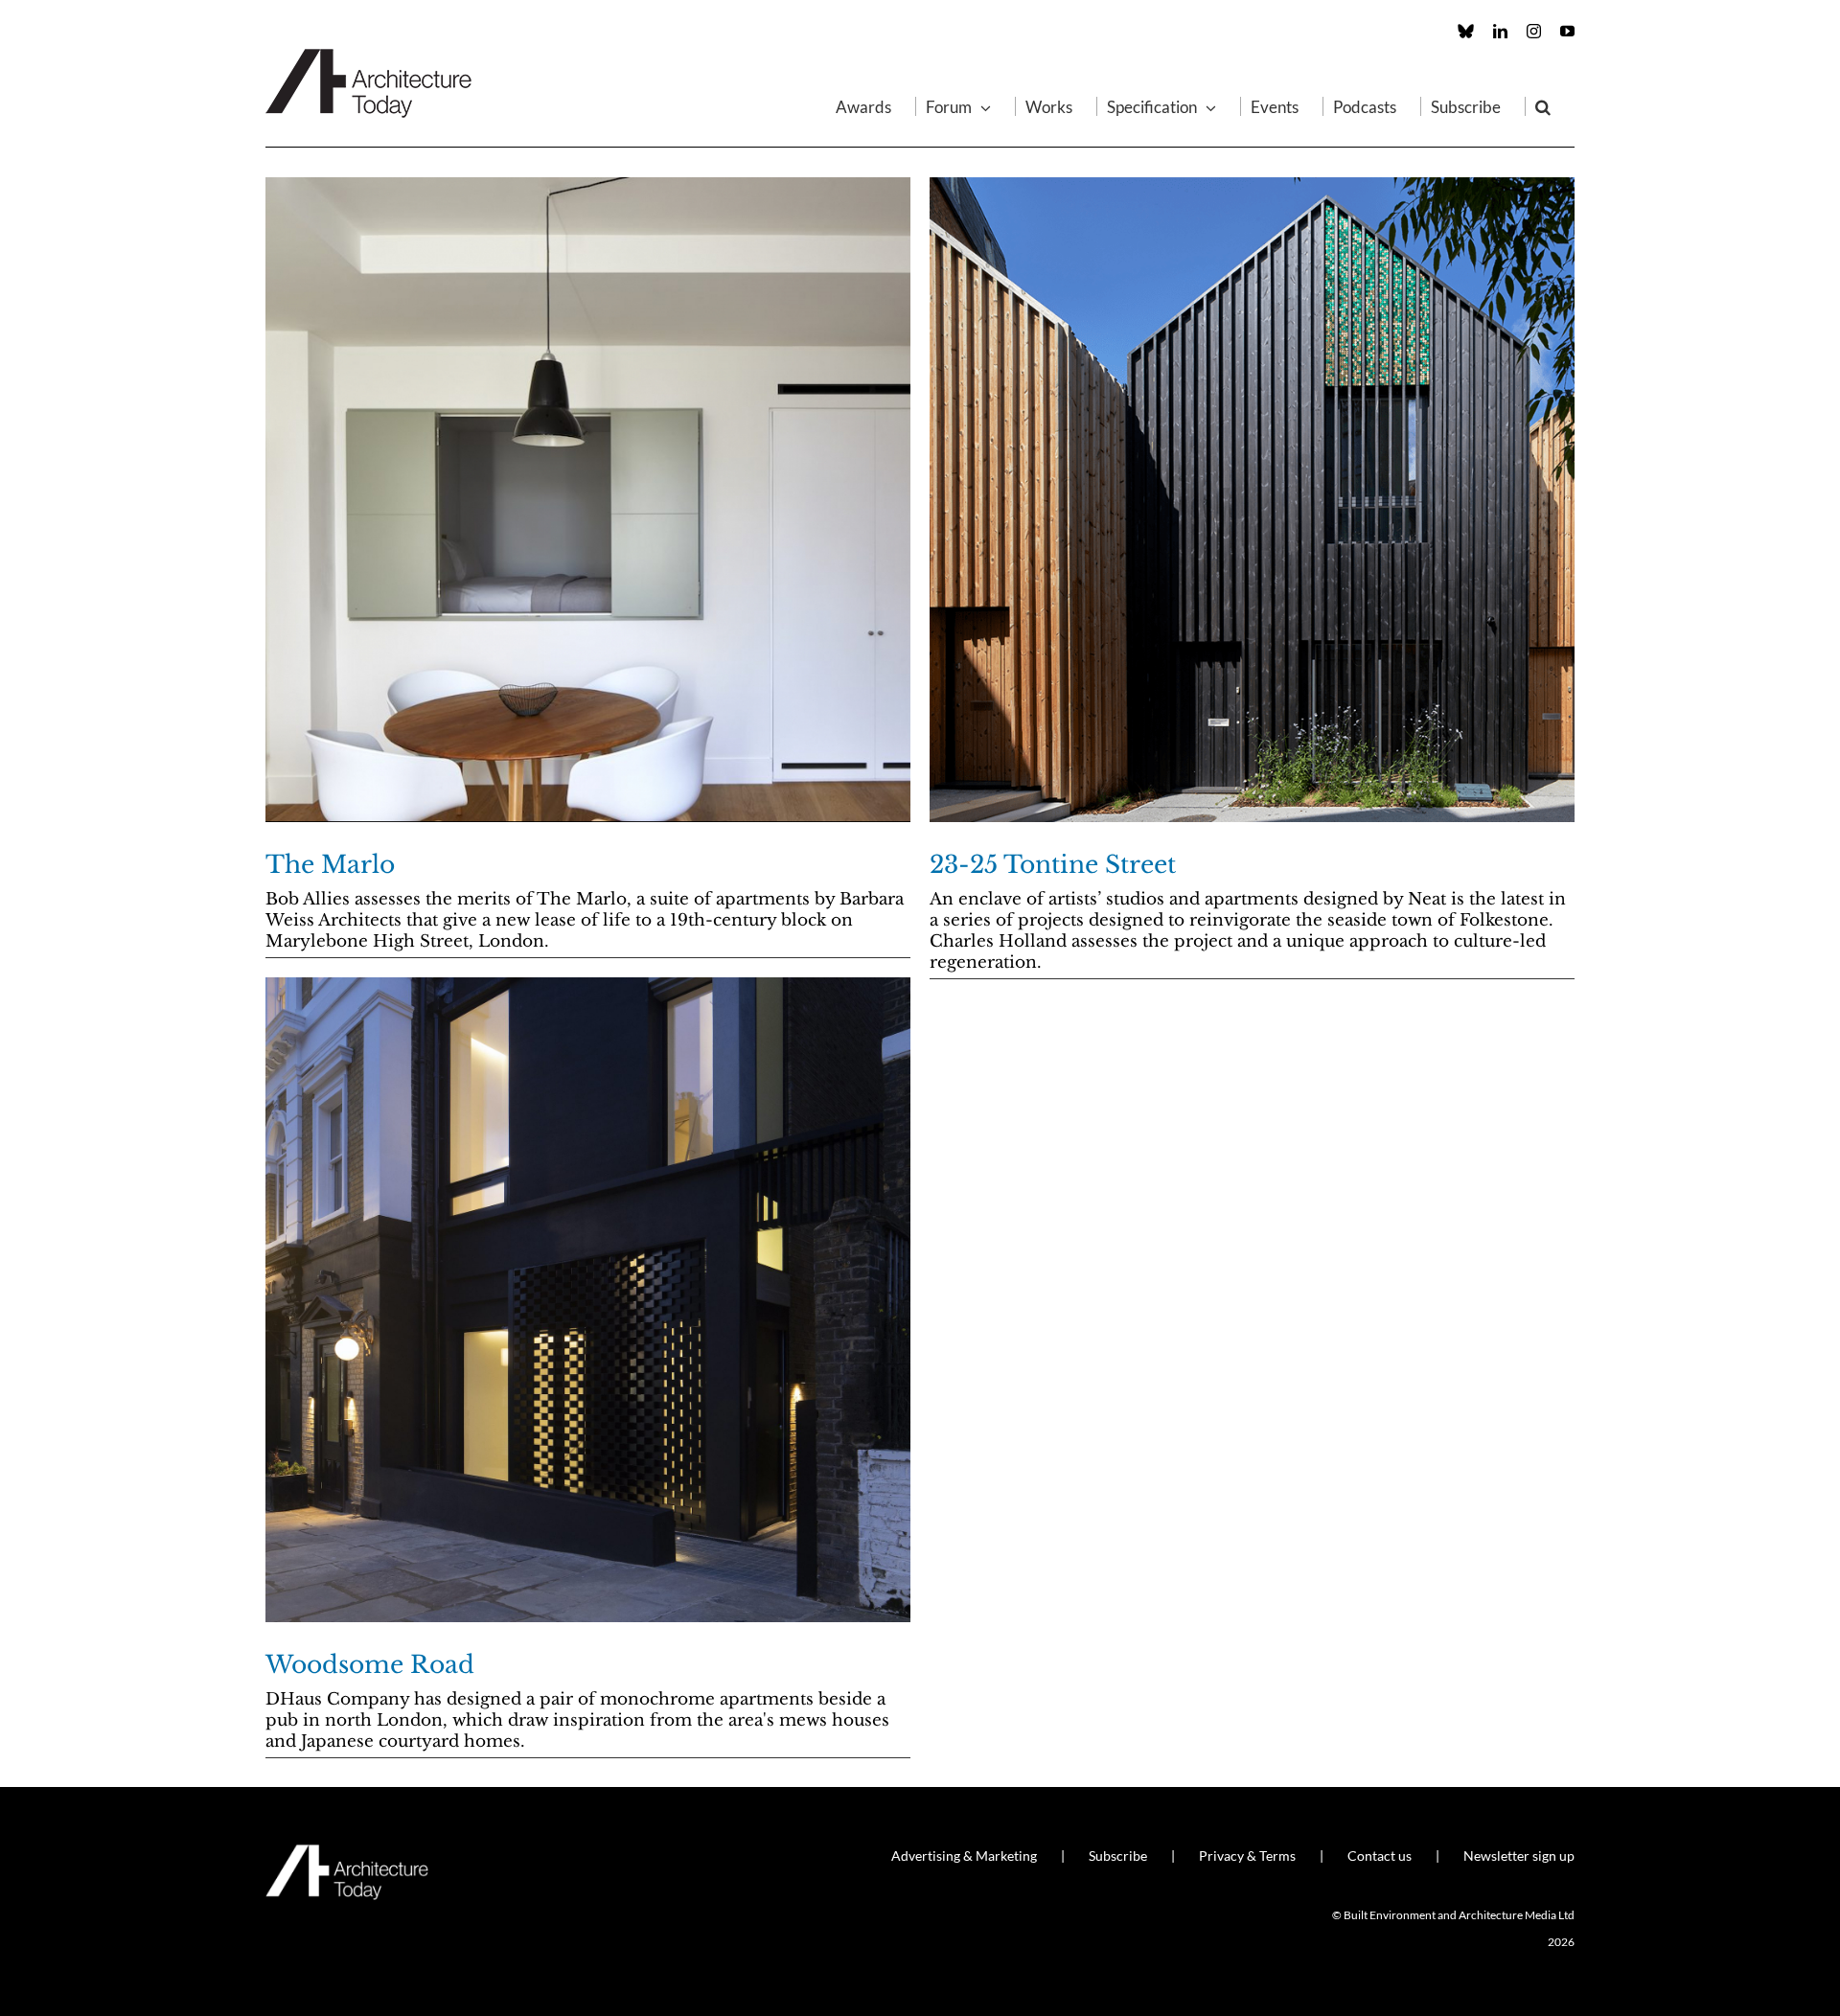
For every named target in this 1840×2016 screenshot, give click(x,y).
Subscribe (1118, 1856)
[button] (1543, 106)
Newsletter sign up (1519, 1856)
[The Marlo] (588, 500)
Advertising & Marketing (964, 1856)
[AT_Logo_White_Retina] (347, 1853)
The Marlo (330, 865)
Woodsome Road (370, 1665)
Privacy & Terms (1247, 1856)
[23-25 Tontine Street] (1252, 500)
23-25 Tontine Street (1053, 865)
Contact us (1380, 1856)
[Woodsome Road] (588, 1300)
